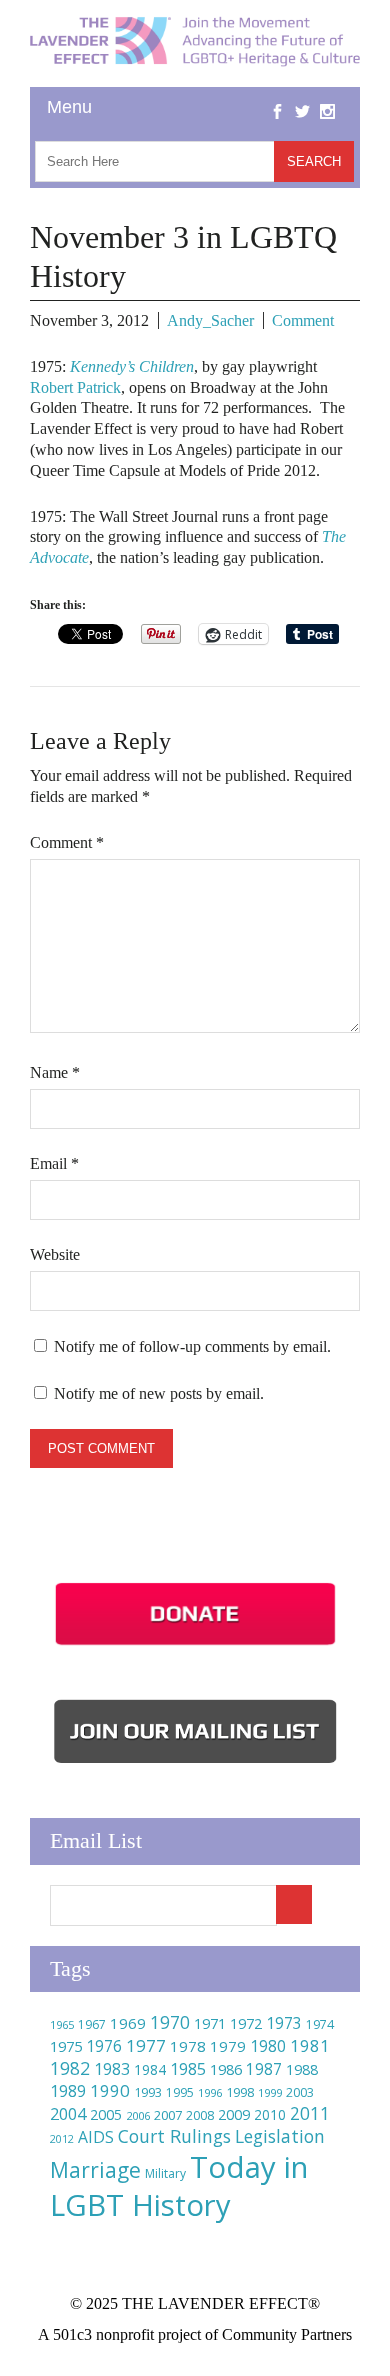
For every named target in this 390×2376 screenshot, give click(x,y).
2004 (68, 2114)
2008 (200, 2115)
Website (55, 1254)
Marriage (95, 2170)
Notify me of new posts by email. (159, 1393)
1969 (128, 2023)
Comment (303, 320)
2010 (270, 2114)
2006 (138, 2115)
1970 (170, 2022)
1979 (228, 2046)
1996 (210, 2092)
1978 (188, 2046)
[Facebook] (277, 96)
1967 (92, 2024)
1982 (70, 2068)
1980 (268, 2046)
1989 (68, 2091)
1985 (188, 2069)
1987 (264, 2069)
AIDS (96, 2137)
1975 (66, 2046)
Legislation (280, 2136)
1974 (320, 2024)
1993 (148, 2092)
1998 (240, 2092)
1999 (270, 2092)
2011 (310, 2113)
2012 (62, 2139)
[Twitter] (302, 96)
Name (55, 1072)
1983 (112, 2069)
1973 (284, 2023)
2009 (234, 2114)
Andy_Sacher (210, 320)
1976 (104, 2046)
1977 (146, 2045)
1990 (110, 2090)
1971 (210, 2023)
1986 (226, 2069)
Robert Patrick (75, 387)
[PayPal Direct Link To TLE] (195, 1645)
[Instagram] (327, 96)
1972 (246, 2023)
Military (165, 2173)
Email (54, 1163)
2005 (106, 2114)
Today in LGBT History (179, 2186)
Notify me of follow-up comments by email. (192, 1346)
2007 (168, 2115)
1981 (310, 2045)
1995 (180, 2092)
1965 (62, 2024)
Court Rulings (174, 2136)
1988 (302, 2069)
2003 (300, 2092)
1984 (150, 2069)
